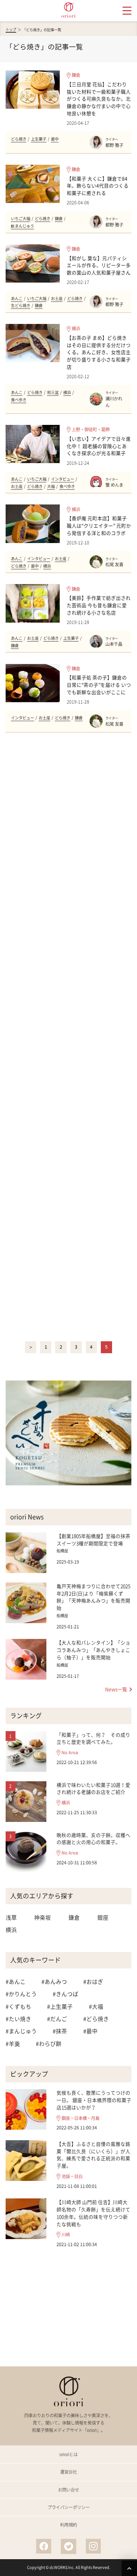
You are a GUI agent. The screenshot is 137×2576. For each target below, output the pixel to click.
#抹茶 (60, 2031)
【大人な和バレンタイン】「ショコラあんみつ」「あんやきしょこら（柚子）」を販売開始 (93, 1650)
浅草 (11, 1917)
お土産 (57, 299)
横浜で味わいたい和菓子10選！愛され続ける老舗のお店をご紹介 (93, 1788)
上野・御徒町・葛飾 (91, 429)
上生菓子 (39, 139)
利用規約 (68, 2525)
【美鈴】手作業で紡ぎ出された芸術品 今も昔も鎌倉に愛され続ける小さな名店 (99, 605)
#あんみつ (54, 1982)
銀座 (103, 1917)
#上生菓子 (60, 2006)
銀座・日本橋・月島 (80, 2118)
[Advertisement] (69, 1037)
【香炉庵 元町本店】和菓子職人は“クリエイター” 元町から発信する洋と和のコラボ (99, 526)
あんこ (17, 299)
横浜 (76, 328)
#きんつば (66, 1994)
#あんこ (16, 1982)
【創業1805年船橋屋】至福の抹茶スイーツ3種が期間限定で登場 (93, 1540)
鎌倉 (76, 75)
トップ (11, 29)
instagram (93, 2546)
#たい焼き (18, 2019)
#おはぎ (93, 1982)
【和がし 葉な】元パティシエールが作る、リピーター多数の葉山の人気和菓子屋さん (99, 265)
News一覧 (116, 1689)
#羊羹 (13, 2044)
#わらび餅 (49, 2044)
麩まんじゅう (22, 226)
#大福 (96, 2006)
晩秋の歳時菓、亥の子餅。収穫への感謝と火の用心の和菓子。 (93, 1839)
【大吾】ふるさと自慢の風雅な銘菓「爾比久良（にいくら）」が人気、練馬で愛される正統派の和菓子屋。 (93, 2155)
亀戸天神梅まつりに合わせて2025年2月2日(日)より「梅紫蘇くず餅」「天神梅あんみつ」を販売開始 (93, 1597)
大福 (51, 486)
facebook (44, 2546)
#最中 (90, 2031)
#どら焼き (96, 2019)
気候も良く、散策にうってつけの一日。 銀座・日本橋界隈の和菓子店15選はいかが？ (94, 2100)
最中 (55, 139)
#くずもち (18, 2006)
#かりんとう (21, 1994)
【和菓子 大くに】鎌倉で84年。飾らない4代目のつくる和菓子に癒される (98, 186)
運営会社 (68, 2472)
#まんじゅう (21, 2031)
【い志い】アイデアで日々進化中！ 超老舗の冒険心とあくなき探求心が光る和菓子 (99, 446)
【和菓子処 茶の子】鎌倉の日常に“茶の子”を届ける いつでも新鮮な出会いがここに (99, 685)
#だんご (57, 2019)
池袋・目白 (72, 2177)
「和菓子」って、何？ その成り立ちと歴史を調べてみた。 (93, 1738)
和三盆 (53, 392)
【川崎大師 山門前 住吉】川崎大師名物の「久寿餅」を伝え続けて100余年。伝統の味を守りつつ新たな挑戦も (93, 2213)
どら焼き (19, 139)
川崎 (66, 2235)
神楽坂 (43, 1917)
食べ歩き (19, 400)
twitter (68, 2546)
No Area (70, 1753)
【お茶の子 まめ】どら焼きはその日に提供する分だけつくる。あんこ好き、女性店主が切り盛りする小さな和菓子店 (99, 352)
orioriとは (68, 2454)
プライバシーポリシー (68, 2507)
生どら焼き (21, 306)
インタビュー (63, 479)
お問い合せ (68, 2490)
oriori (68, 10)
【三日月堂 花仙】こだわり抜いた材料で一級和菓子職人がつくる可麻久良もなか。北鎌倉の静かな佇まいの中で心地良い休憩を (99, 99)
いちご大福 (21, 219)
